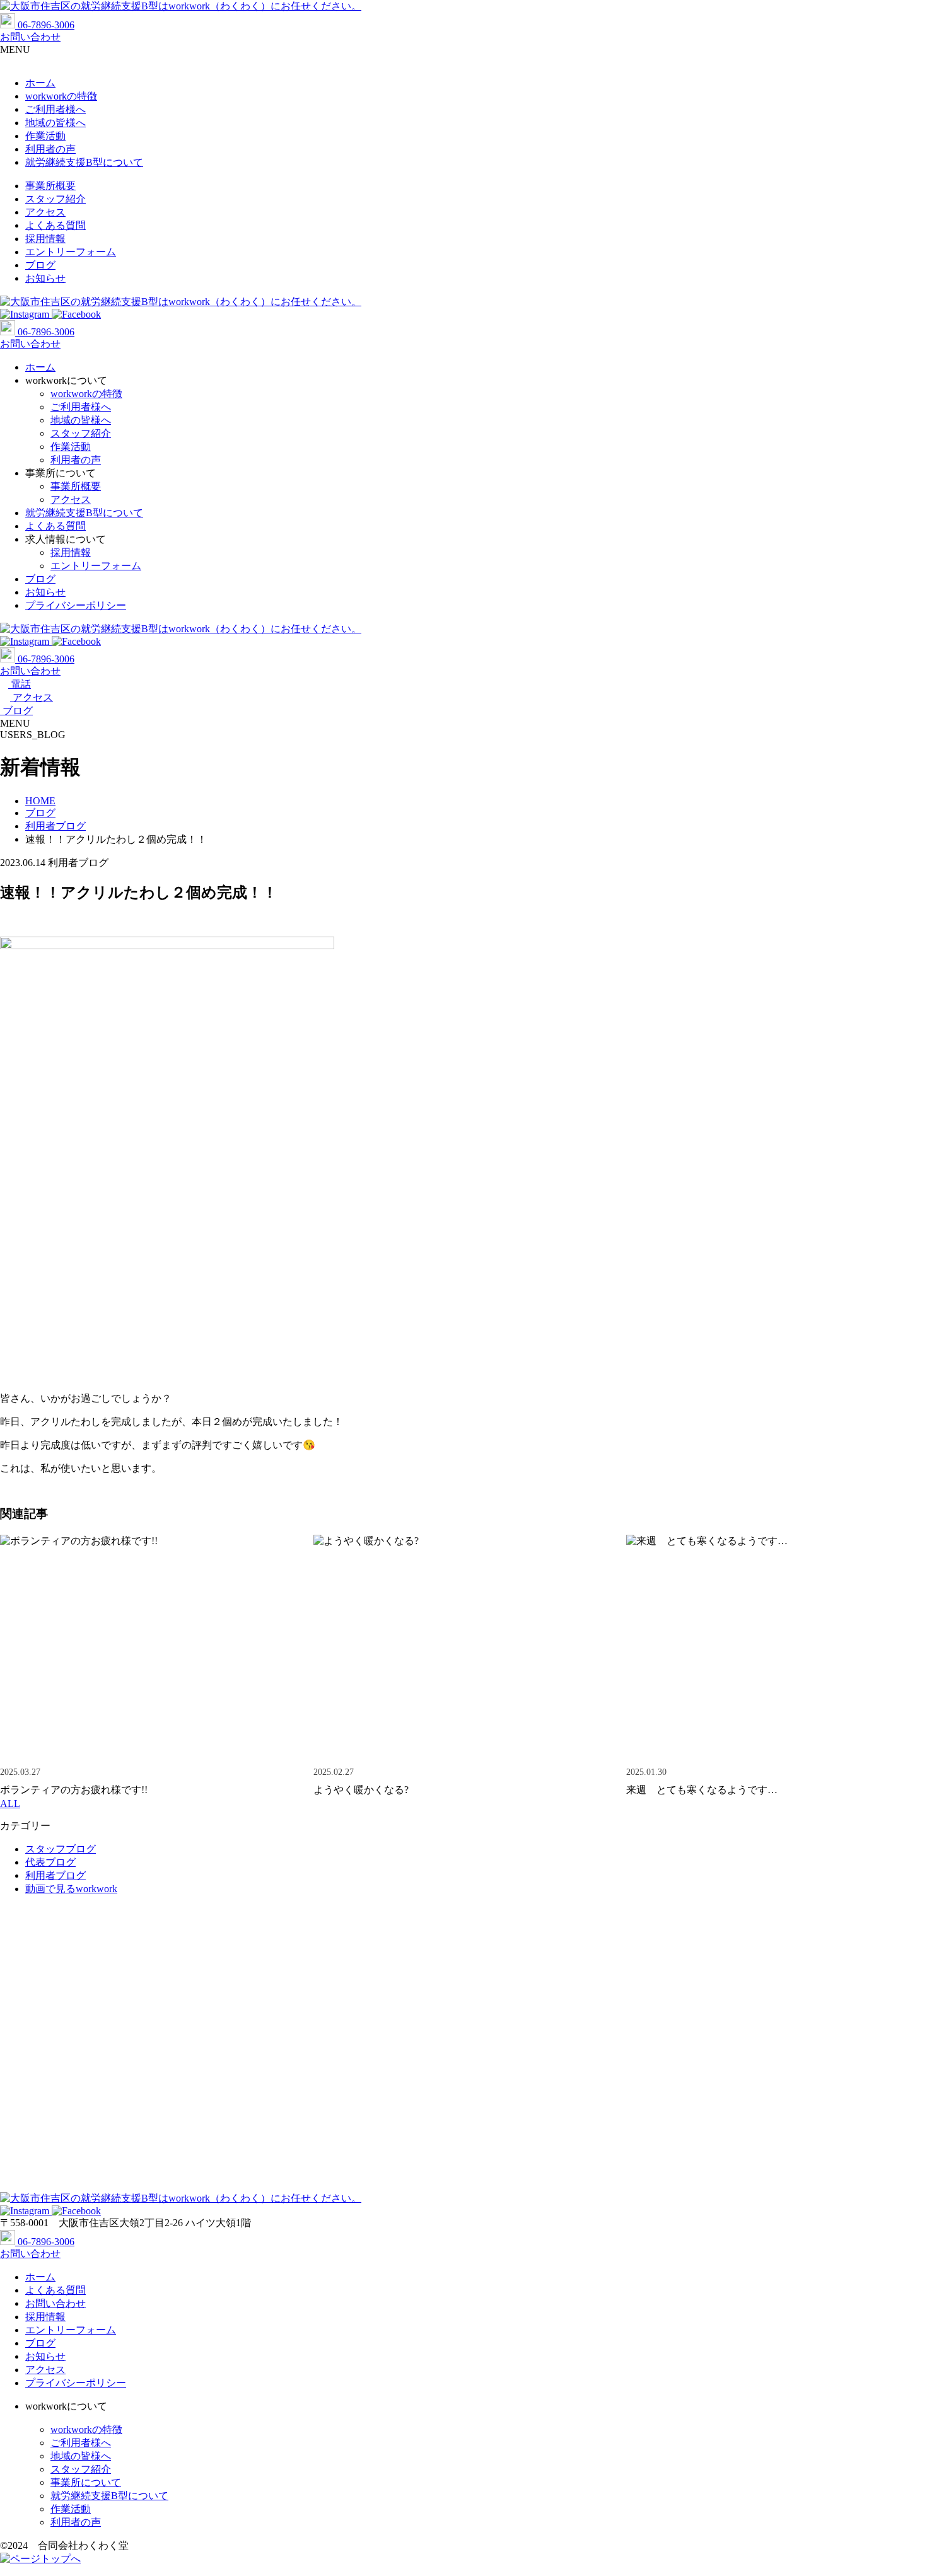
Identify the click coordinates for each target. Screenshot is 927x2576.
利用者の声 (50, 149)
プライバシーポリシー (76, 605)
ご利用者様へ (55, 109)
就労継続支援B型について (84, 162)
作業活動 (45, 136)
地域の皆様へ (55, 123)
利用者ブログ (55, 1875)
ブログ (40, 265)
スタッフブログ (61, 1849)
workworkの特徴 (61, 96)
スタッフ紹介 (55, 199)
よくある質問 (55, 225)
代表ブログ (50, 1862)
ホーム (40, 83)
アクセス (45, 212)
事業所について (86, 2482)
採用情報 (45, 239)
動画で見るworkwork (71, 1889)
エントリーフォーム (71, 252)
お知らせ (45, 278)
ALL (10, 1804)
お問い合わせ (55, 2303)
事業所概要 (50, 186)
